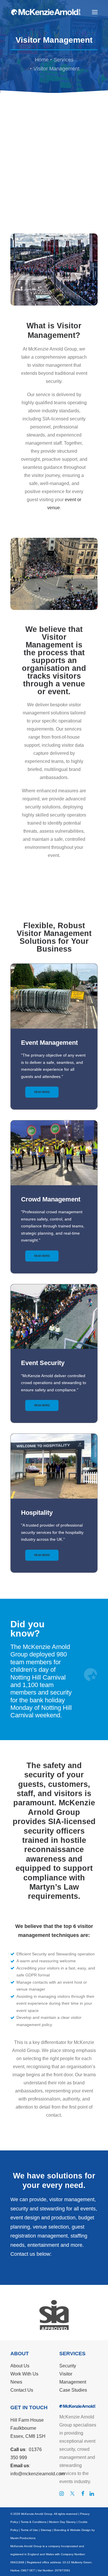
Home (42, 60)
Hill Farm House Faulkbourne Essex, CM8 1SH (28, 2428)
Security (68, 2366)
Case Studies (73, 2390)
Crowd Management (51, 1199)
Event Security (43, 1363)
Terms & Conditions (34, 2522)
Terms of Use (29, 2530)
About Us (20, 2366)
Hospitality (37, 1513)
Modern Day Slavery (62, 2522)
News (16, 2382)
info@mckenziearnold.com (38, 2474)
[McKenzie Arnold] (46, 12)
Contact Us (22, 2390)
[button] (95, 12)
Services (64, 60)
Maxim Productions (23, 2538)
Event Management (49, 1043)
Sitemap (46, 2530)
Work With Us (24, 2374)
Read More (42, 1092)
